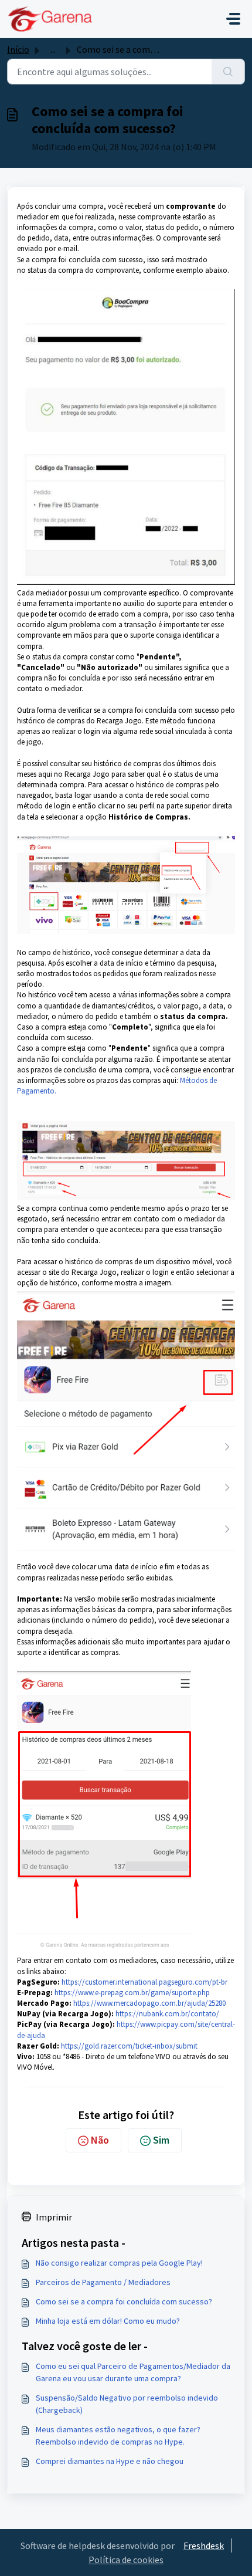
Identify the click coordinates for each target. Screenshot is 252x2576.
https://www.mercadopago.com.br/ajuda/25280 (149, 2003)
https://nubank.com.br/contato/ (167, 2014)
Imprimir (54, 2217)
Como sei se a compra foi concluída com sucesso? (124, 2301)
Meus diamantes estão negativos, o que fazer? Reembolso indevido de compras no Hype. (118, 2435)
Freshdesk (204, 2545)
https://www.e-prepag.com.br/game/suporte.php (132, 1993)
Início (18, 49)
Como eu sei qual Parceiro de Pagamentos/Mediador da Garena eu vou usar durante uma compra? (133, 2372)
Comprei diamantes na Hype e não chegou (110, 2461)
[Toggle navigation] (233, 19)
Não (100, 2140)
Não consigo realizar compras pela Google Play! (119, 2263)
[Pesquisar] (228, 72)
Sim (161, 2140)
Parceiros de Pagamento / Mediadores (103, 2282)
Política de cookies (126, 2560)
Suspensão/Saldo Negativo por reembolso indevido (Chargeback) (127, 2404)
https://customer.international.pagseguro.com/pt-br (144, 1982)
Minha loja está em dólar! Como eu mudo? (108, 2321)
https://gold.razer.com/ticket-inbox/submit (129, 2046)
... (53, 49)
